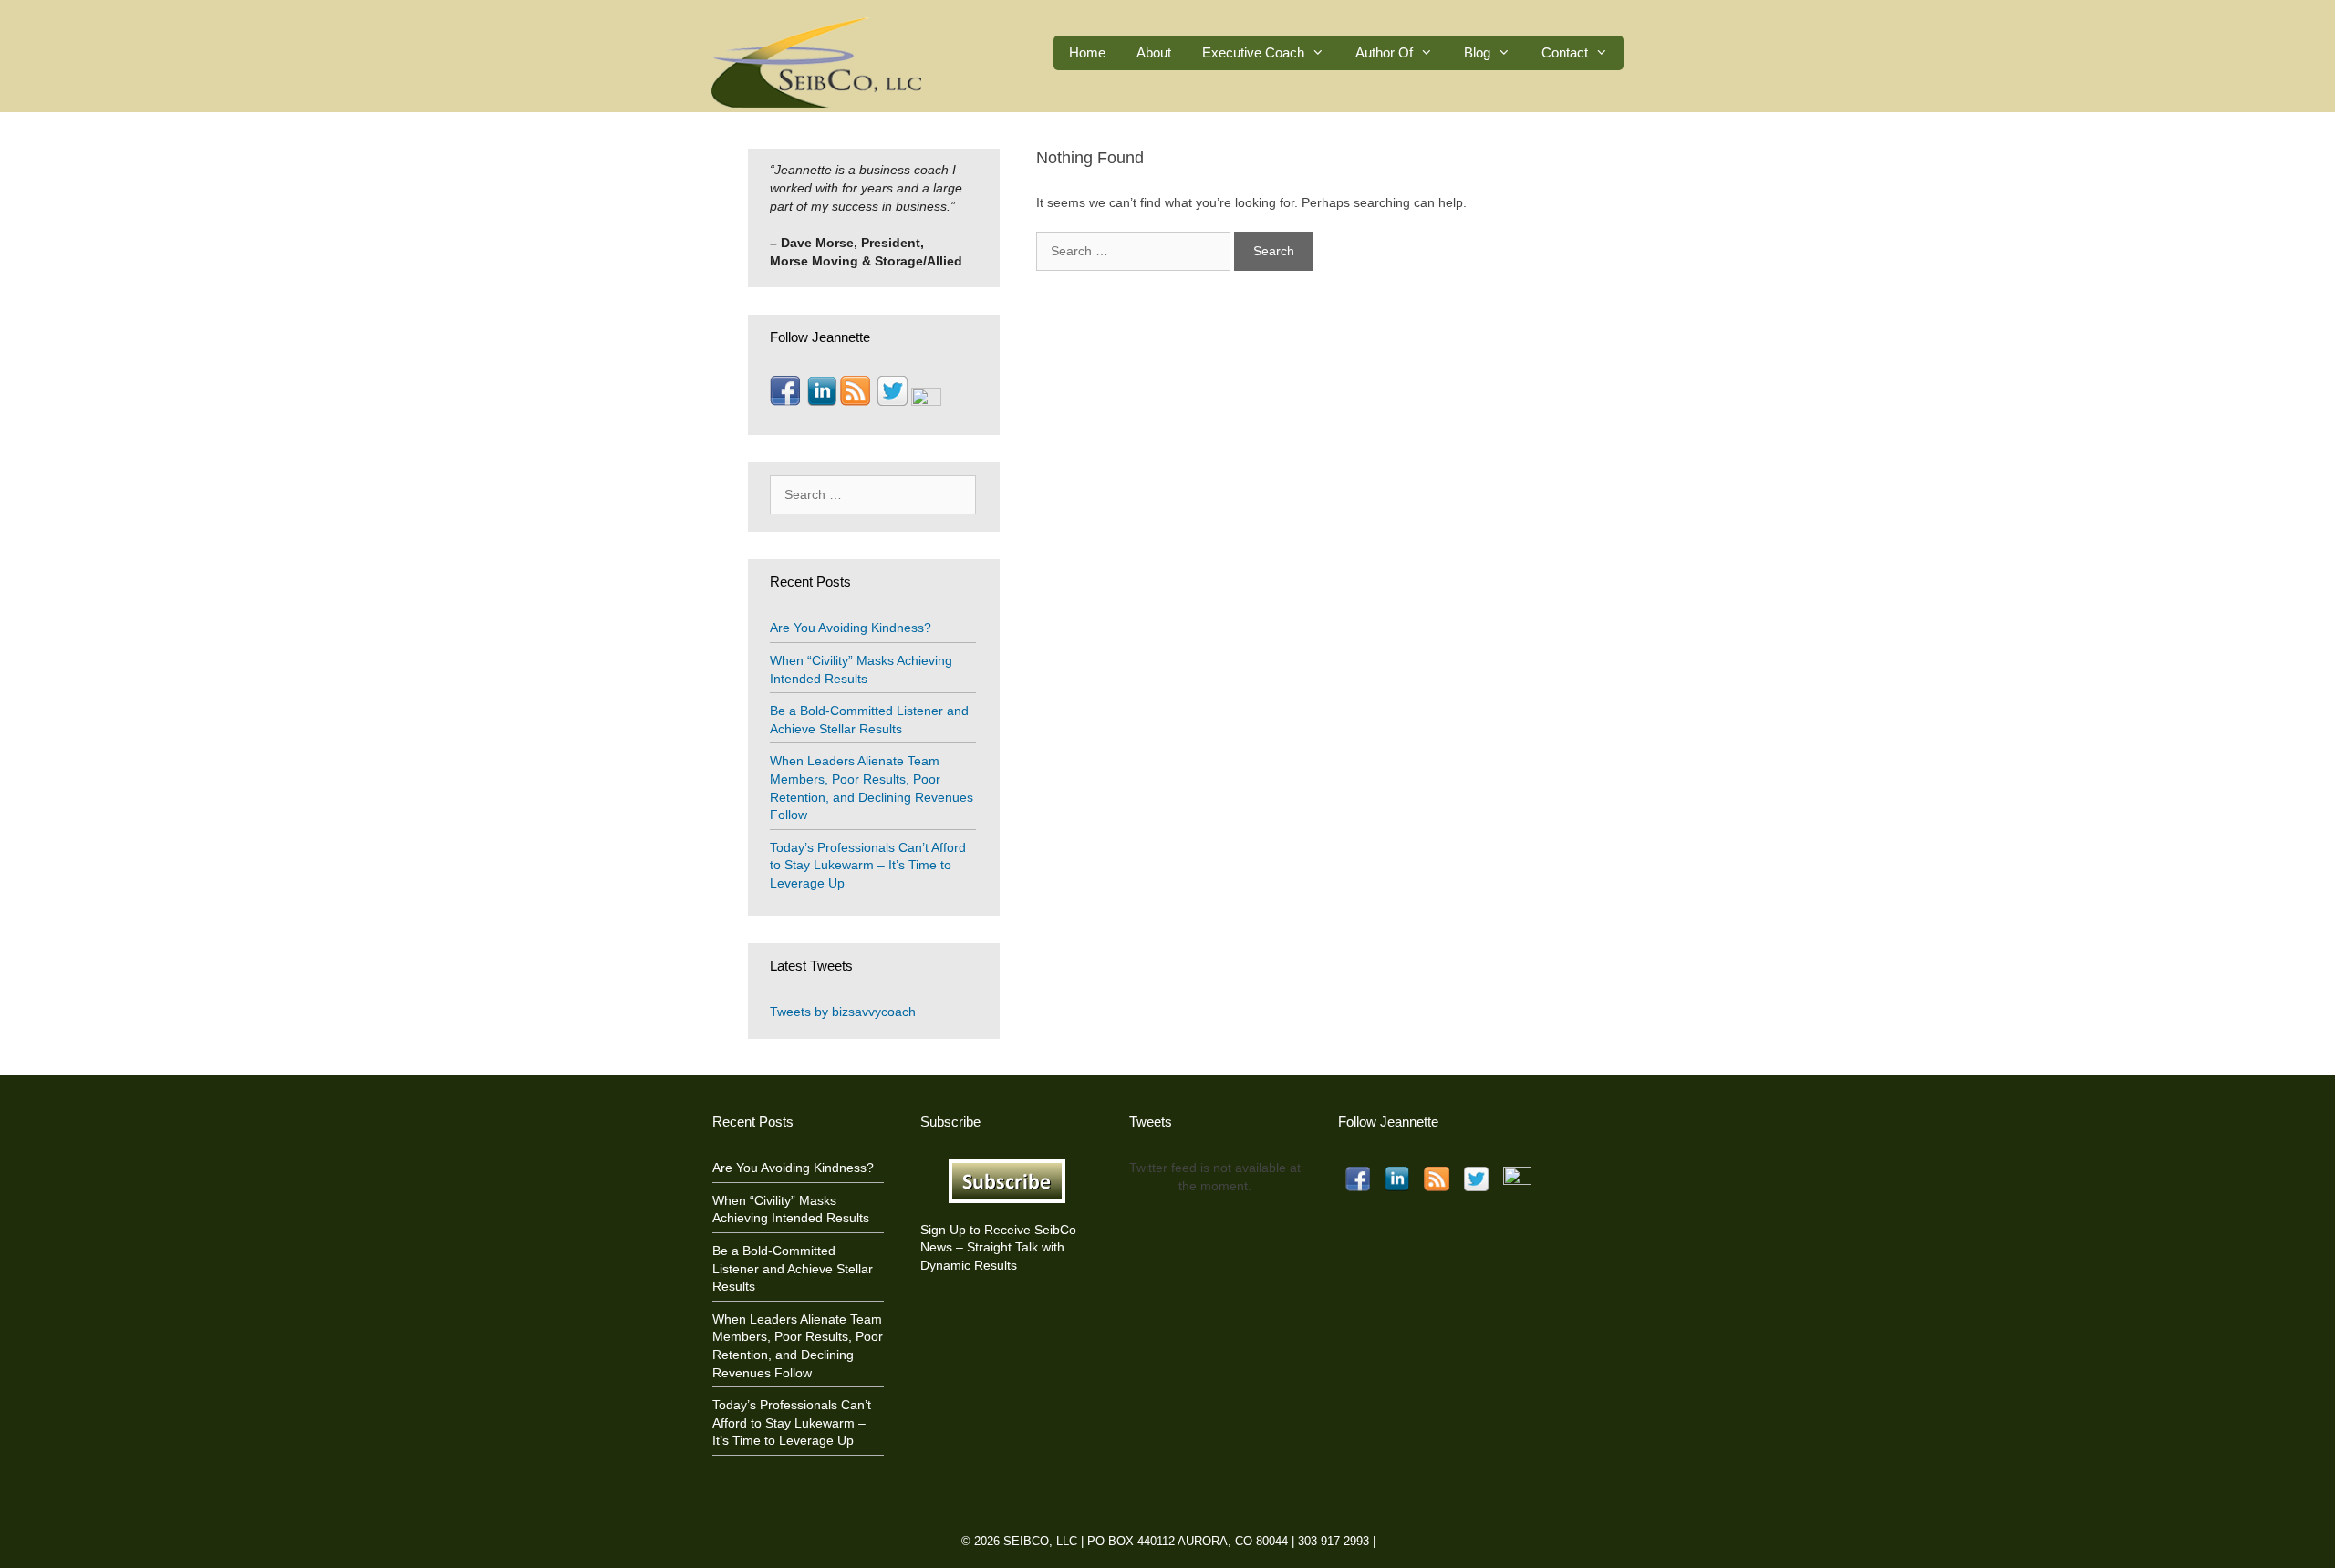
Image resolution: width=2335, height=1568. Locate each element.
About (1154, 52)
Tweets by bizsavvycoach (843, 1012)
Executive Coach (1253, 52)
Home (1087, 52)
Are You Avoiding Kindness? (851, 628)
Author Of (1384, 52)
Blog (1477, 52)
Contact (1565, 52)
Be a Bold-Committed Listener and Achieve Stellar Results (793, 1268)
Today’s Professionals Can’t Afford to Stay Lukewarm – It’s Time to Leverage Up (868, 865)
